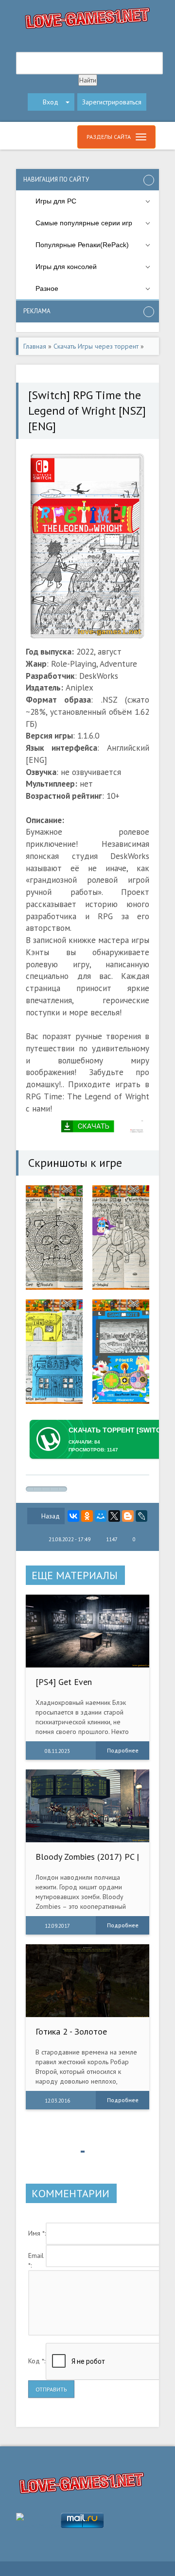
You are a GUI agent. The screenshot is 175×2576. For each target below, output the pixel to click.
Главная (35, 346)
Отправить (51, 2389)
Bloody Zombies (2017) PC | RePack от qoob (87, 1861)
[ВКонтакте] (73, 1516)
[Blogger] (128, 1516)
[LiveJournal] (141, 1516)
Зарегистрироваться (112, 102)
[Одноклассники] (87, 1516)
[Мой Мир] (101, 1516)
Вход (51, 102)
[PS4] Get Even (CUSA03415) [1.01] (73, 1687)
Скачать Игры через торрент (96, 346)
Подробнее (123, 1750)
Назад (51, 1516)
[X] (114, 1516)
